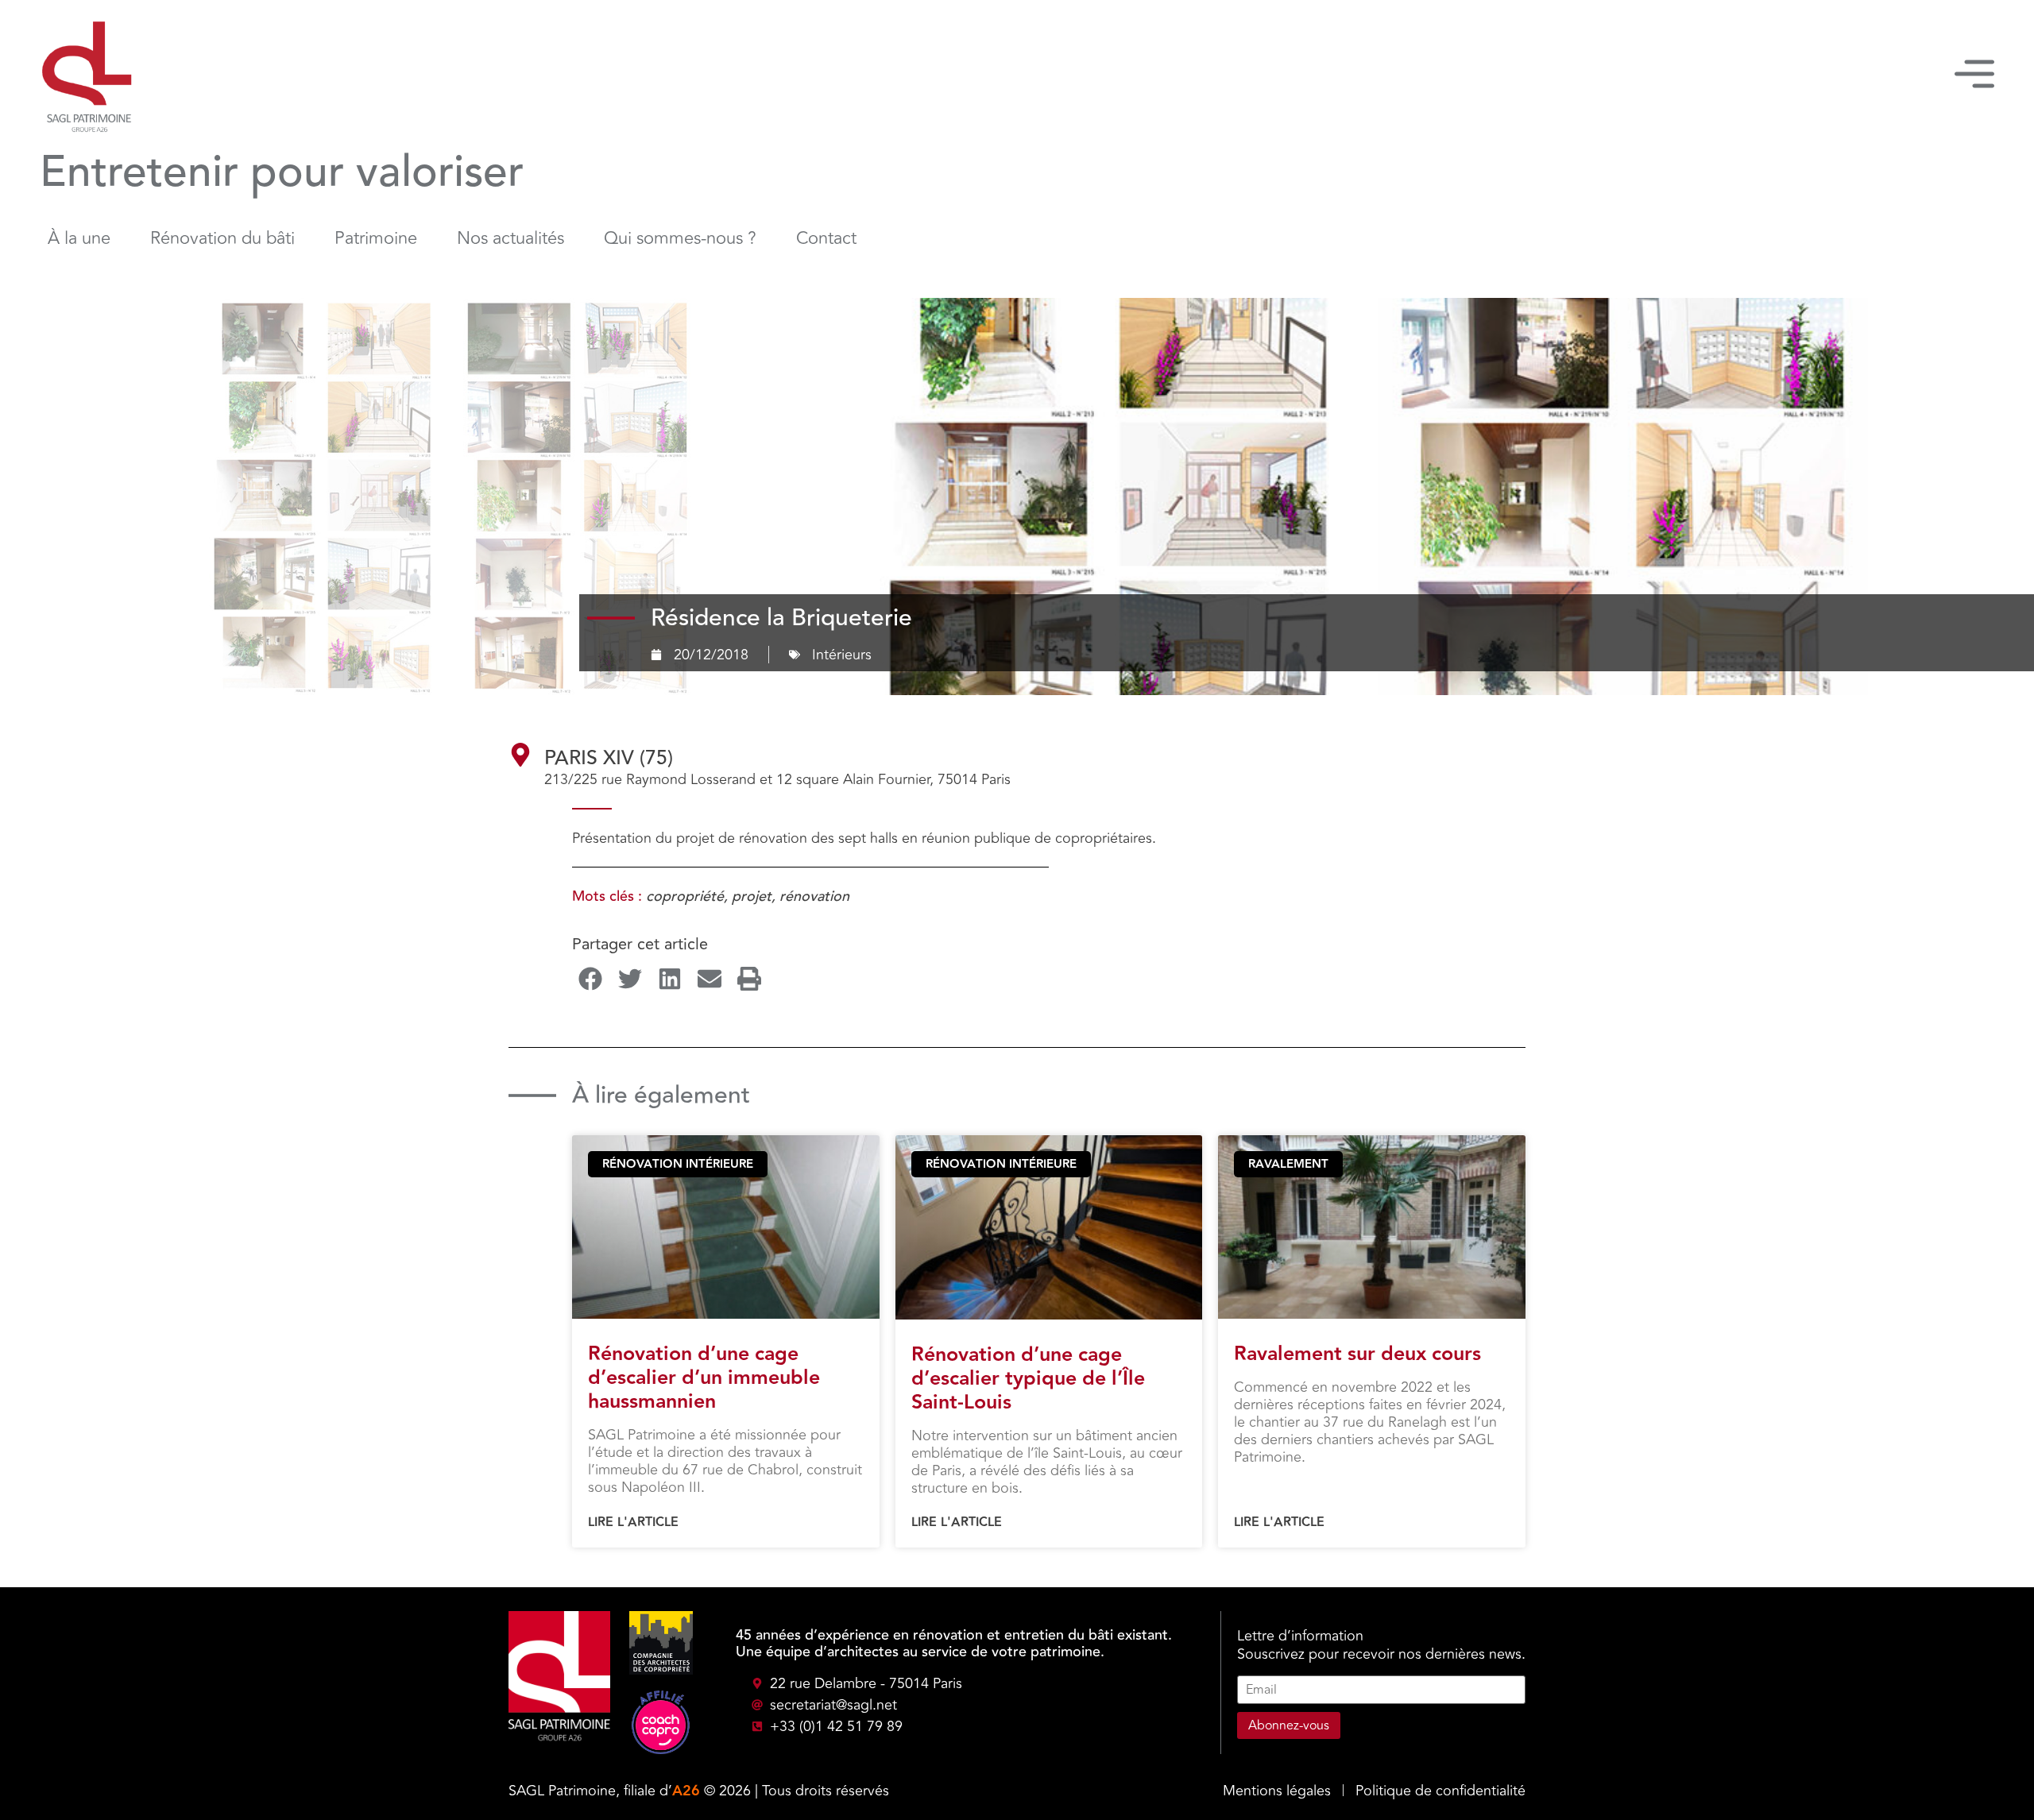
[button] (590, 978)
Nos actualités (510, 238)
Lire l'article (633, 1523)
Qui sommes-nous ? (680, 238)
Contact (826, 238)
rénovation (814, 896)
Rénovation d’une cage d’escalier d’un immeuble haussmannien (704, 1378)
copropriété (685, 896)
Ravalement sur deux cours (1357, 1354)
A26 (686, 1791)
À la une (79, 238)
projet (752, 896)
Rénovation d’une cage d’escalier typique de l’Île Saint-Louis (1028, 1379)
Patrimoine (376, 238)
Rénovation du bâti (222, 238)
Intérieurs (842, 655)
